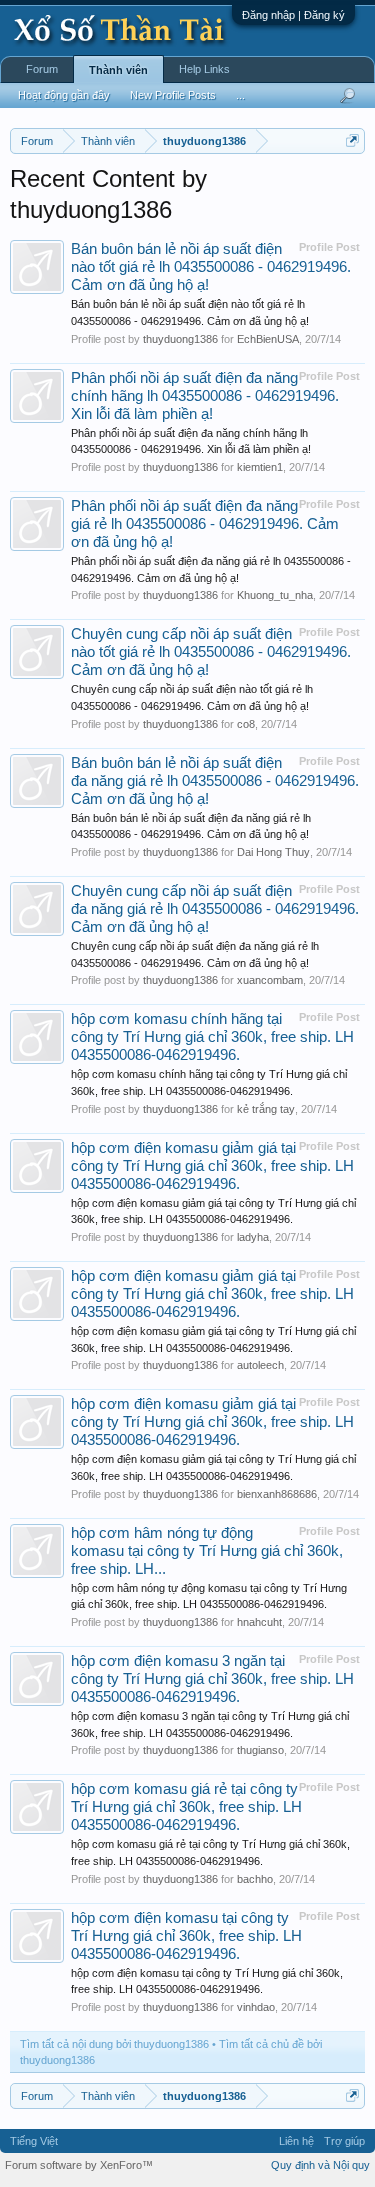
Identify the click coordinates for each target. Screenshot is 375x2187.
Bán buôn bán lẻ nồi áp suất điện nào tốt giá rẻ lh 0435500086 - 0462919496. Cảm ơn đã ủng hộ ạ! (211, 267)
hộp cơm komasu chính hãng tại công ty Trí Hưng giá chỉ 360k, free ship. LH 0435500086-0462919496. (212, 1037)
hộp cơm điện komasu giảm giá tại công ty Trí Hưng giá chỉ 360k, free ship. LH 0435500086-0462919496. (212, 1166)
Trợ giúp (344, 2141)
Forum (42, 69)
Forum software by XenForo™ (79, 2165)
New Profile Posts (173, 95)
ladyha (253, 1237)
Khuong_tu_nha (275, 595)
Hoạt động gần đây (64, 95)
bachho (255, 1879)
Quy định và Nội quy (320, 2165)
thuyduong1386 (180, 339)
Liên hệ (296, 2141)
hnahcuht (259, 1622)
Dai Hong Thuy (273, 852)
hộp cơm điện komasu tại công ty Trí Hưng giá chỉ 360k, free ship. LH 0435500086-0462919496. (186, 1936)
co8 (246, 724)
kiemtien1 (260, 467)
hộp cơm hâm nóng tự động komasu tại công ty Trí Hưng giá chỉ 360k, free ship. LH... (207, 1551)
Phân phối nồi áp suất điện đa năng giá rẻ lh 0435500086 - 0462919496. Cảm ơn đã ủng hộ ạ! (205, 524)
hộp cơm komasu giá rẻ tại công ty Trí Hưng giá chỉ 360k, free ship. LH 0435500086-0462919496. (186, 1807)
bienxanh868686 (277, 1494)
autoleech (260, 1365)
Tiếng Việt (34, 2141)
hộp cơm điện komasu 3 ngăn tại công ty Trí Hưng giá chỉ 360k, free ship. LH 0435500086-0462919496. (212, 1679)
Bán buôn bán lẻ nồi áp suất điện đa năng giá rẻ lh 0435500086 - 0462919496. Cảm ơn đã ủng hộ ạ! (215, 781)
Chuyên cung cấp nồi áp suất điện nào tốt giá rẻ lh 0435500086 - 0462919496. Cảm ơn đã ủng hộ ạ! (211, 652)
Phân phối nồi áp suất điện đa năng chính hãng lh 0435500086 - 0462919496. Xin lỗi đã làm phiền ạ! (205, 396)
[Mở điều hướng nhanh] (352, 140)
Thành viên (118, 70)
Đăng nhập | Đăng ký (293, 15)
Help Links (204, 69)
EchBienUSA (268, 339)
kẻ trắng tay (266, 1109)
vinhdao (256, 2007)
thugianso (260, 1750)
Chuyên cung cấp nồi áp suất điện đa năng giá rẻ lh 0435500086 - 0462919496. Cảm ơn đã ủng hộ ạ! (215, 909)
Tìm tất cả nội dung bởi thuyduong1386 (114, 2044)
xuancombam (270, 980)
